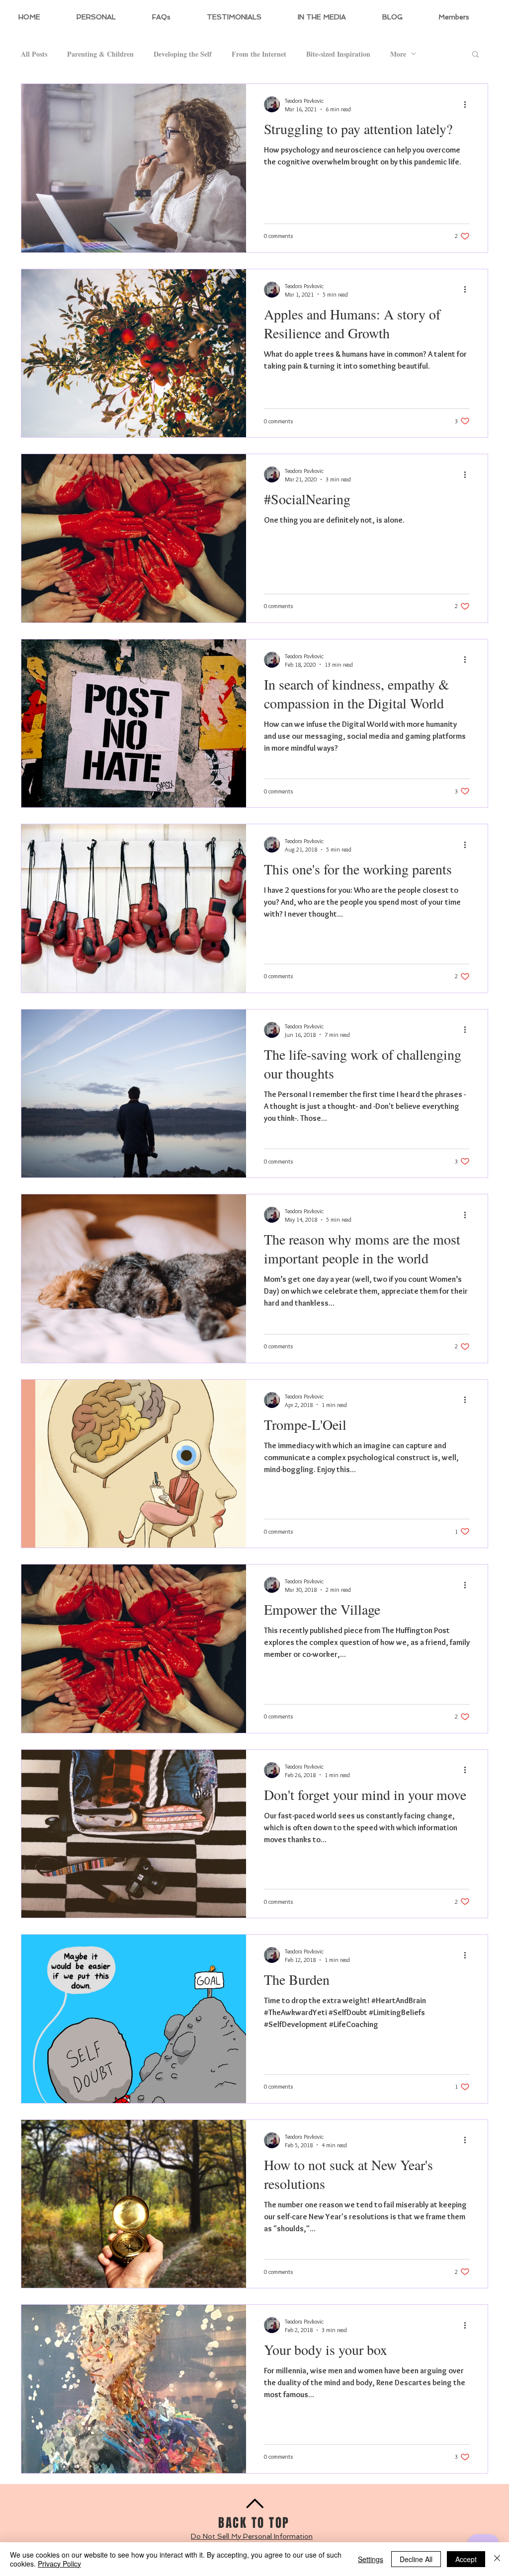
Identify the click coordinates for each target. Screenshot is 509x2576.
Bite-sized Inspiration (338, 54)
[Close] (497, 2559)
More (398, 54)
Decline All (416, 2559)
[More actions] (468, 104)
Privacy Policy (59, 2564)
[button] (475, 55)
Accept (466, 2559)
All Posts (34, 54)
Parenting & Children (100, 54)
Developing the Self (183, 54)
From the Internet (259, 54)
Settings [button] (371, 2559)
